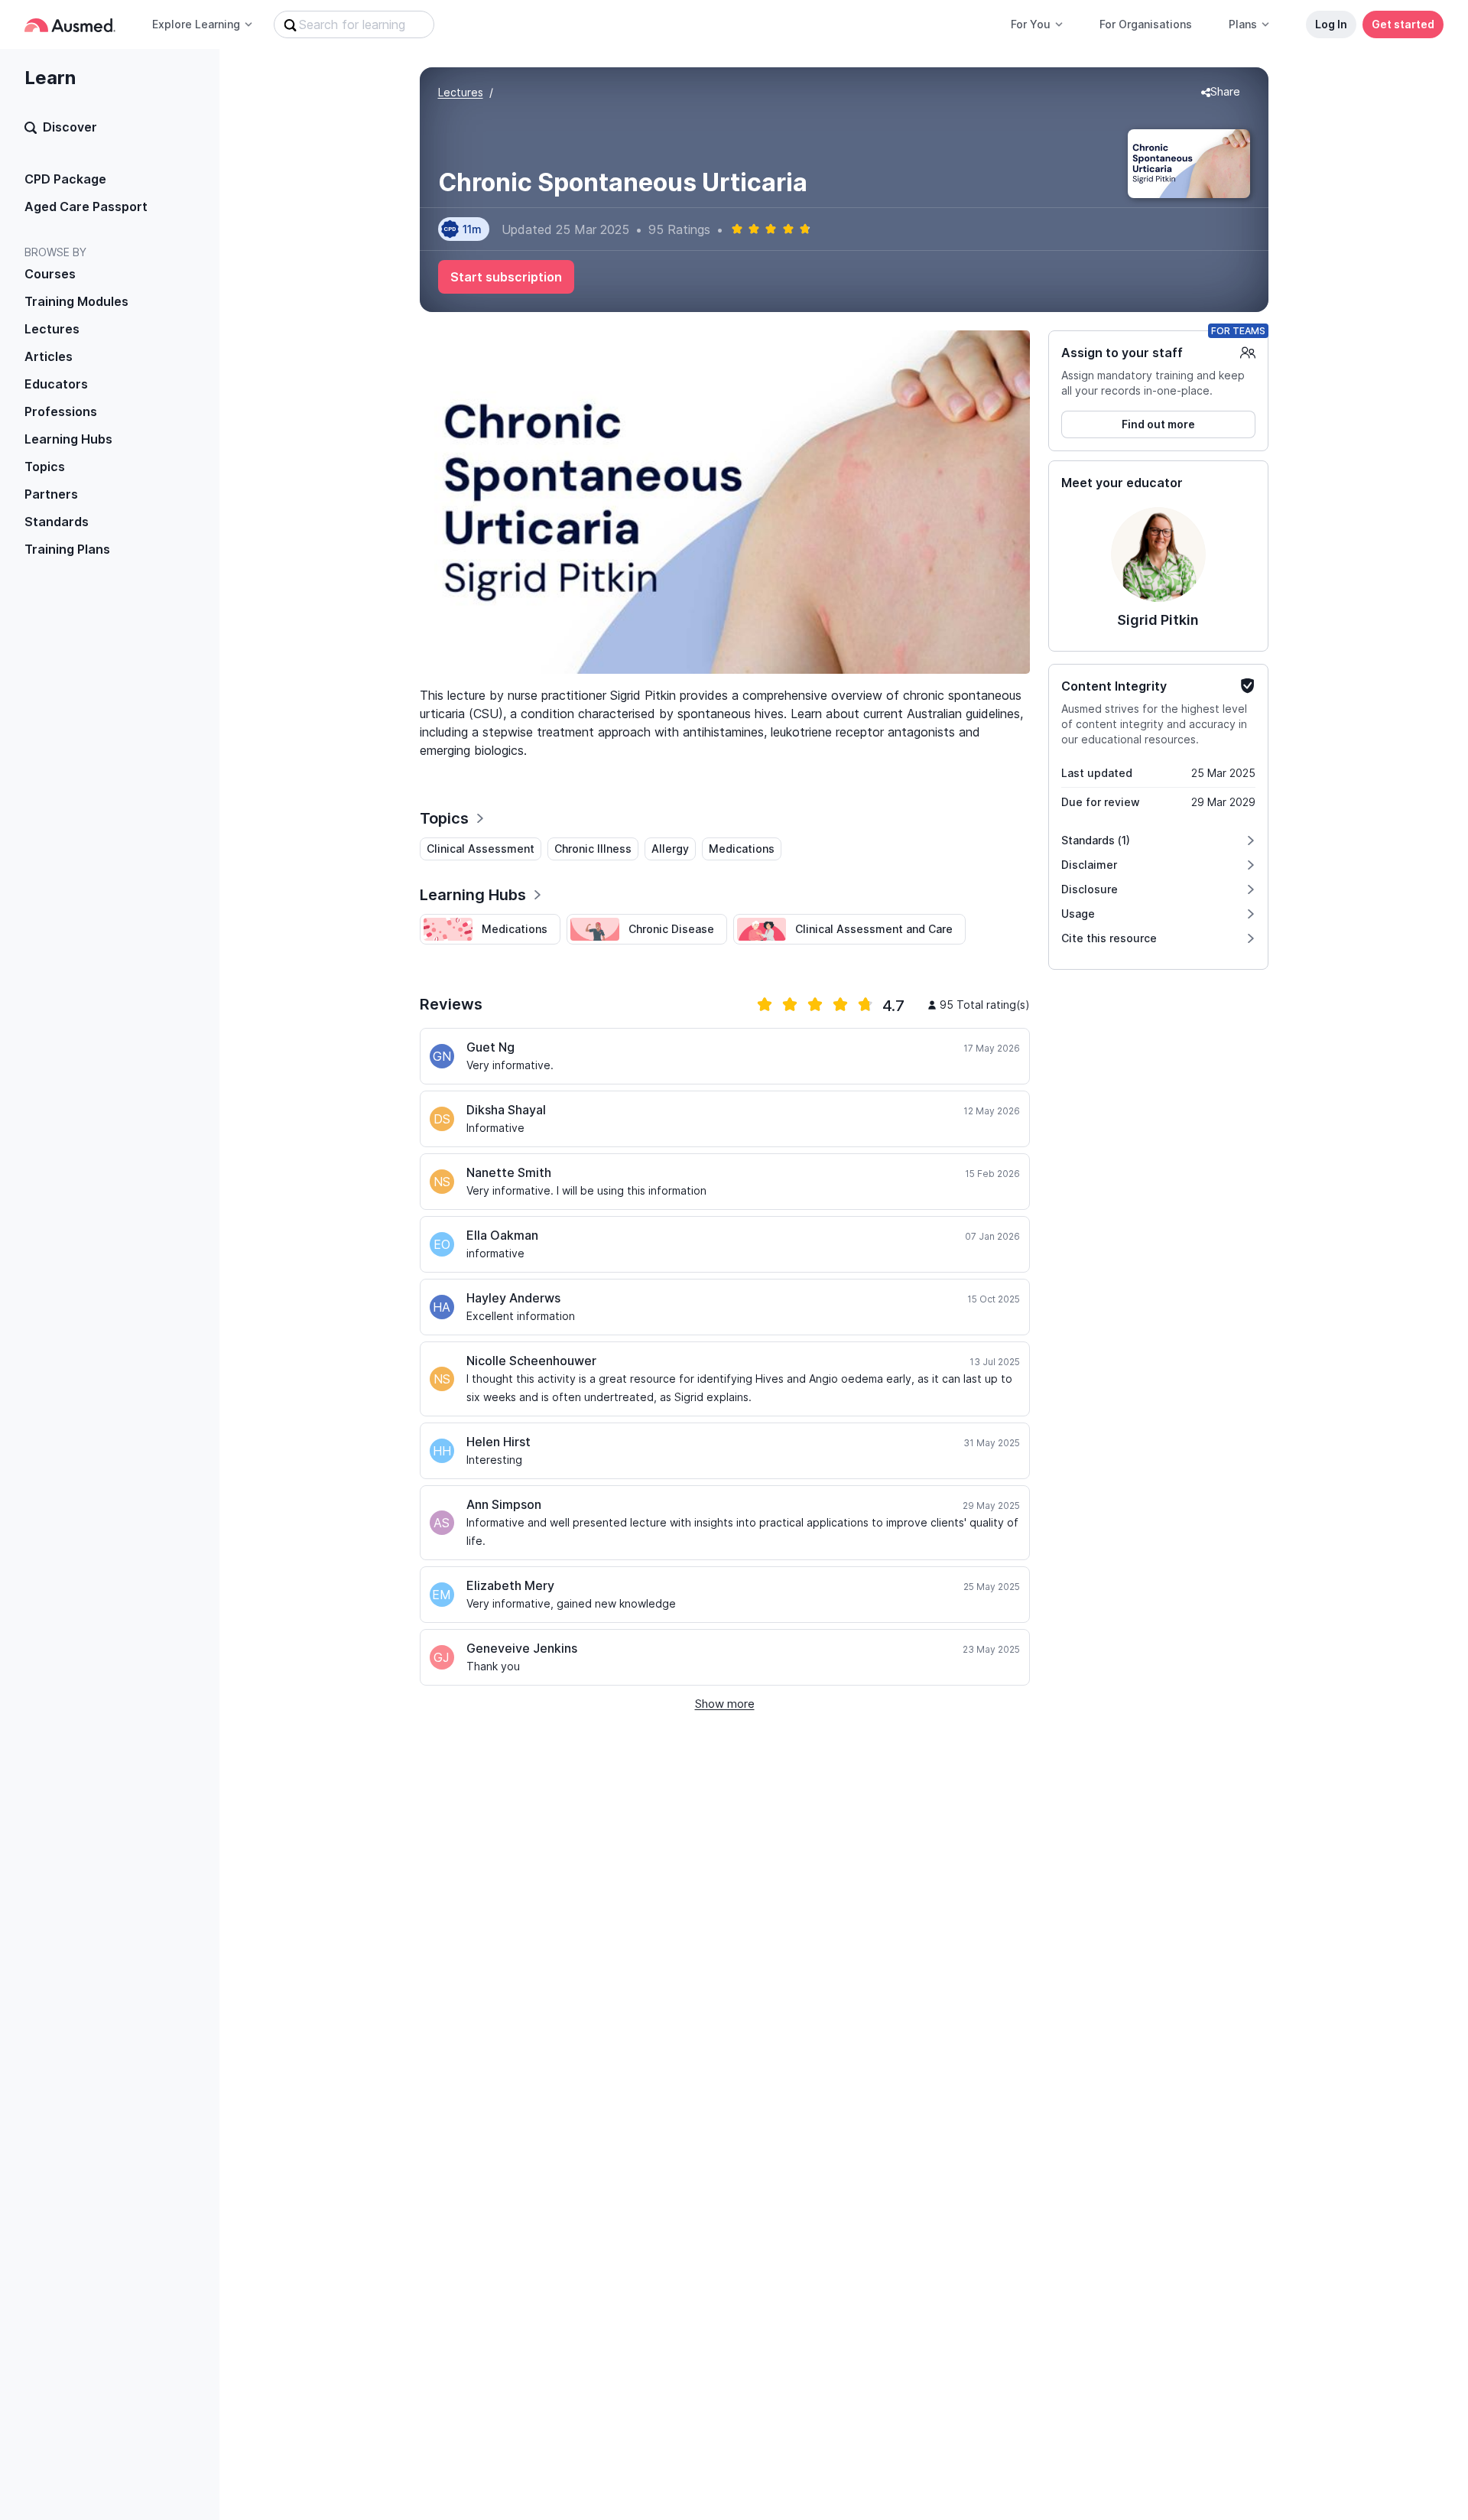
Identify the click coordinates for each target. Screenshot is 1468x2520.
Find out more (1158, 424)
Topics (45, 467)
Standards (57, 522)
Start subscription (506, 277)
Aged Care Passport (86, 206)
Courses (50, 274)
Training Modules (76, 301)
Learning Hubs (68, 439)
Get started (1403, 24)
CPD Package (65, 179)
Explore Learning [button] (196, 24)
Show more (725, 1704)
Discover (70, 127)
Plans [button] (1243, 24)
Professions (61, 411)
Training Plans (67, 549)
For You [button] (1031, 24)
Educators (56, 384)
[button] (1221, 93)
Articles (49, 356)
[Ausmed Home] (70, 25)
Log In (1331, 24)
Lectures (52, 329)
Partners (51, 494)
